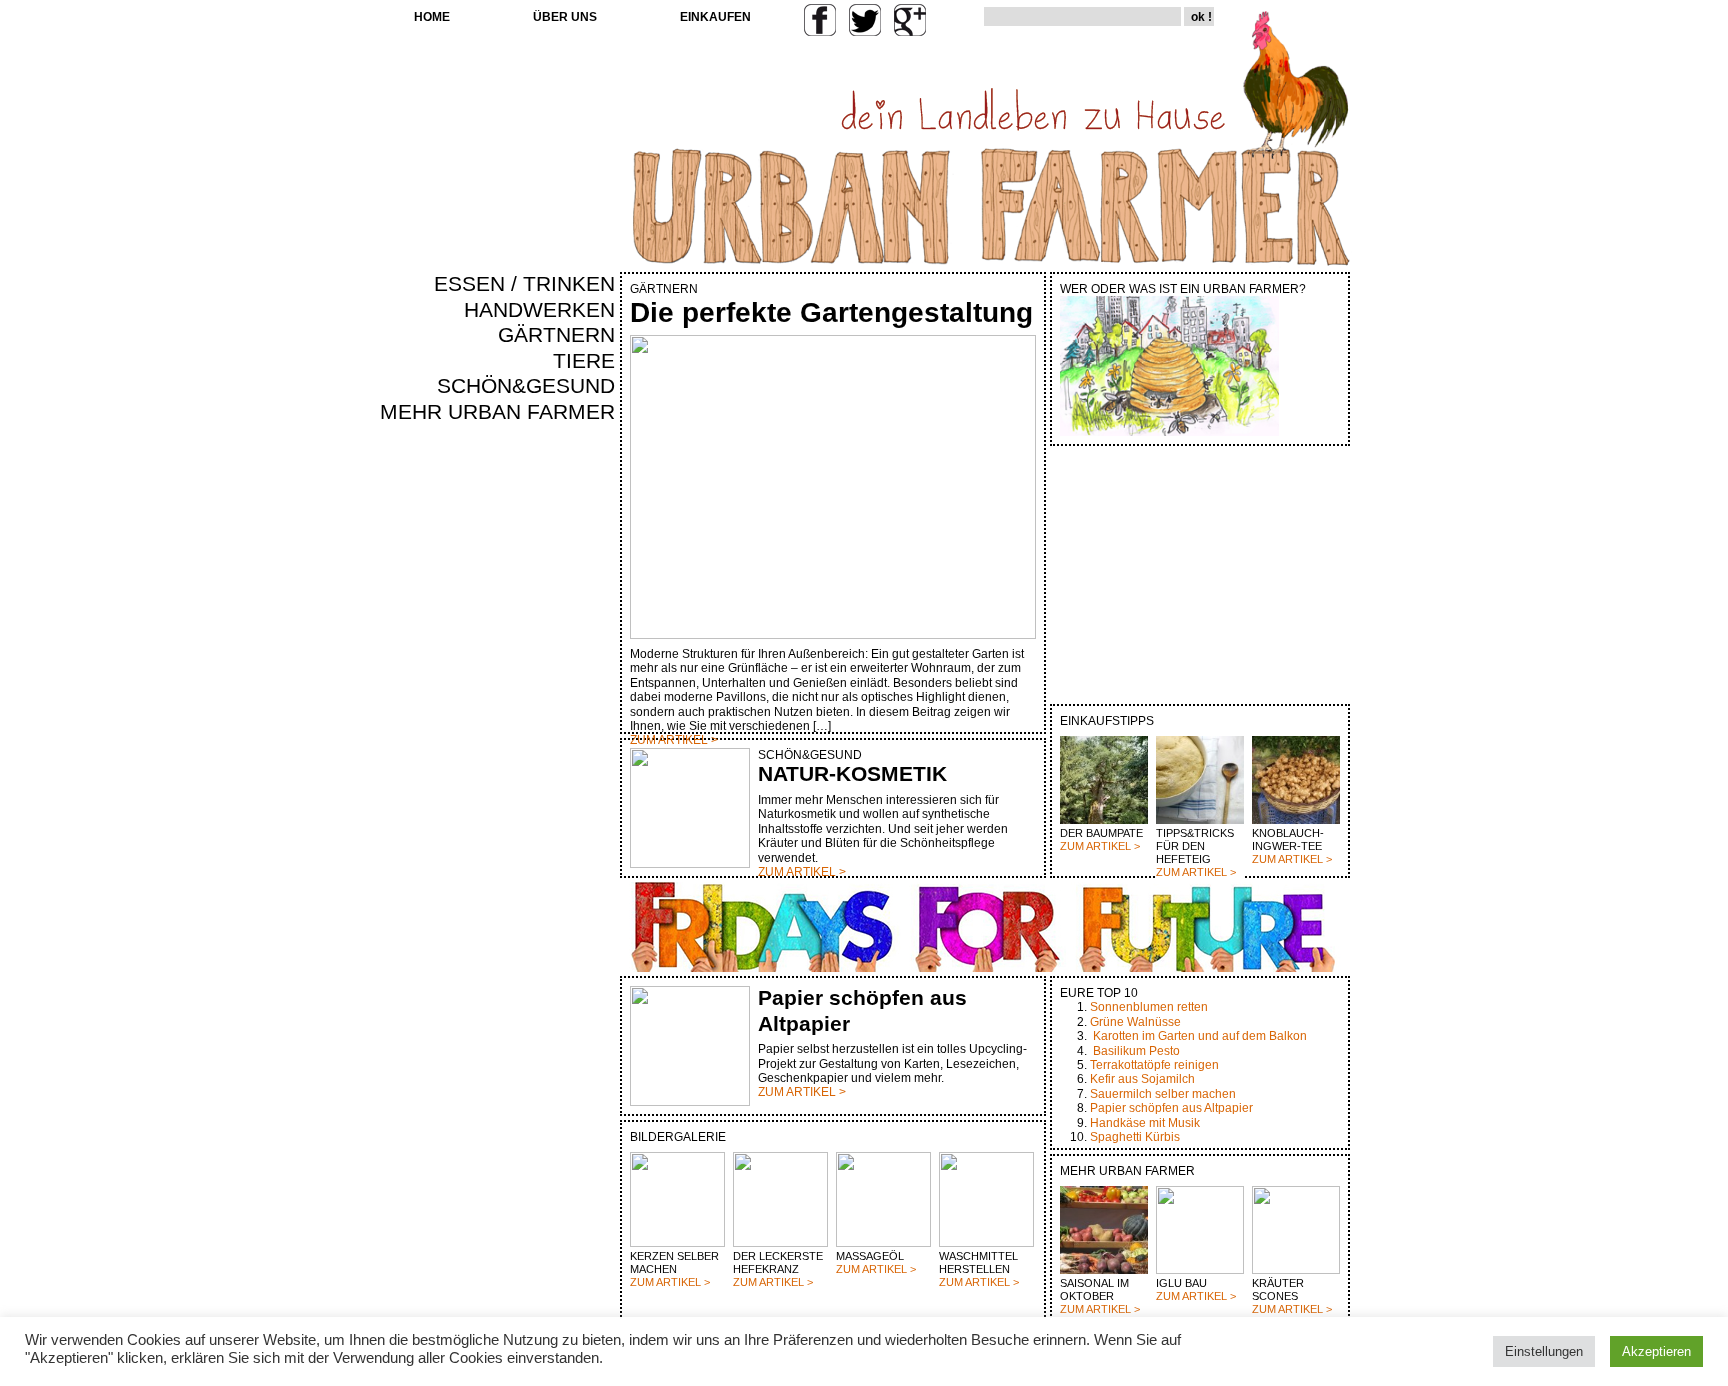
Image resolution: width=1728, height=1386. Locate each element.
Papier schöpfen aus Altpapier (1171, 1108)
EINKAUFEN (715, 17)
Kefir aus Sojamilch (1142, 1079)
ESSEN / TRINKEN (524, 284)
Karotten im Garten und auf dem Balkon (1200, 1036)
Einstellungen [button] (1544, 1351)
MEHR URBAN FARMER (497, 412)
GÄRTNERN (556, 335)
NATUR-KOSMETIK (852, 774)
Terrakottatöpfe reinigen (1154, 1065)
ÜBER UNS (565, 17)
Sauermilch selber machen (1163, 1094)
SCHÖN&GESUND (526, 386)
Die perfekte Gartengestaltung (831, 312)
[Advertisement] (556, 766)
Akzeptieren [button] (1656, 1351)
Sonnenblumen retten (1149, 1007)
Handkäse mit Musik (1145, 1123)
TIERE (584, 361)
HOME (432, 17)
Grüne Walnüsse (1135, 1022)
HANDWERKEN (539, 310)
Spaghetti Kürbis (1135, 1137)
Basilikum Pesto (1136, 1051)
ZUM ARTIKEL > (1100, 846)
